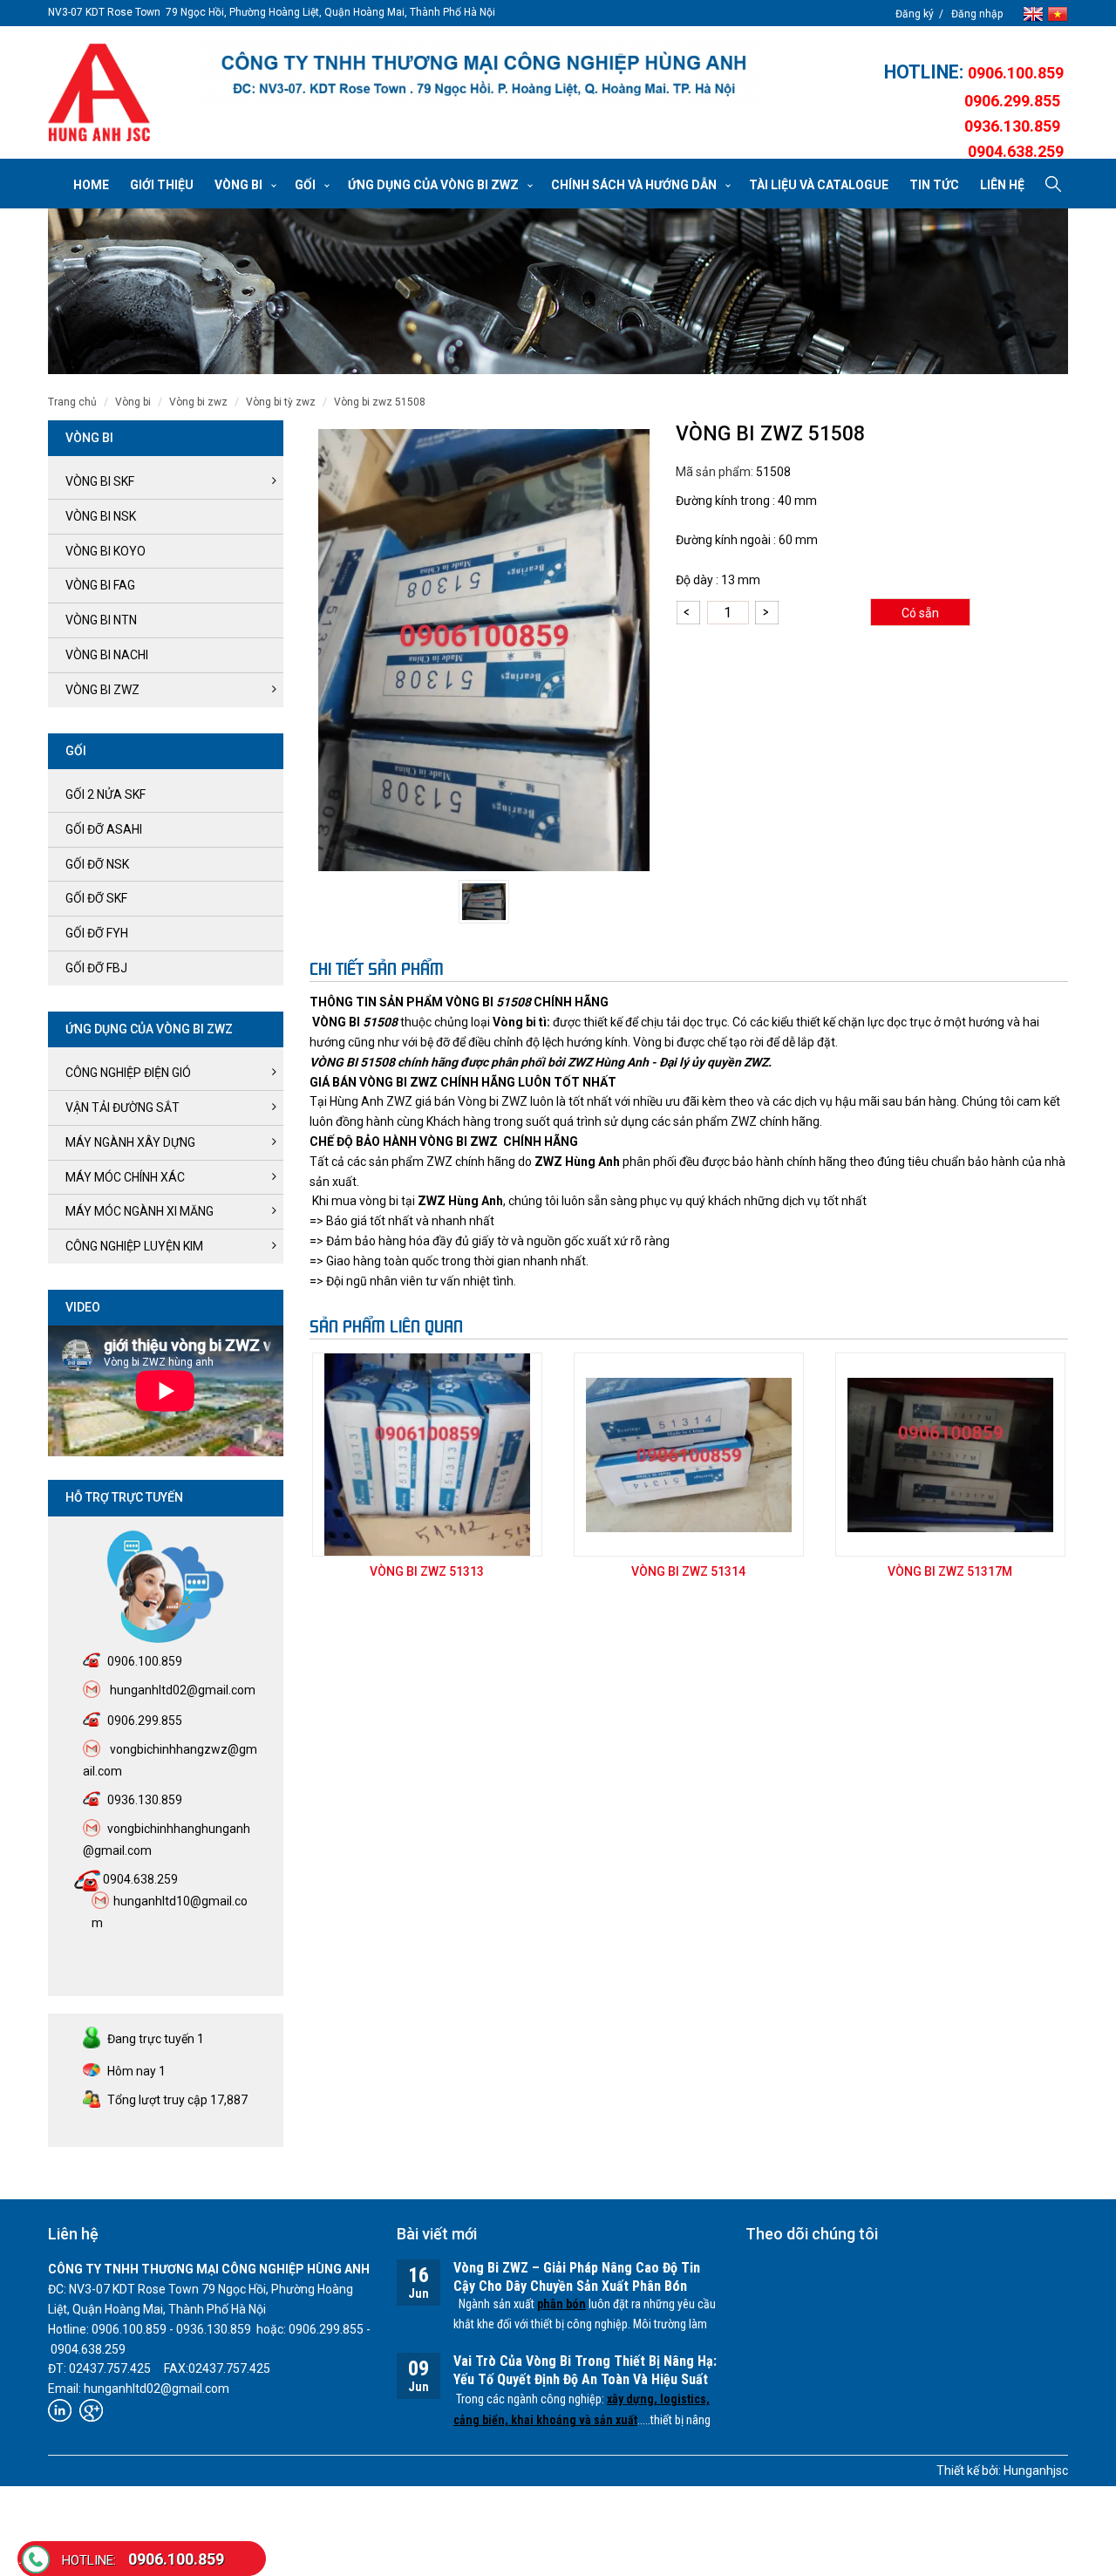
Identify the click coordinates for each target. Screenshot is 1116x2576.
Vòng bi (238, 185)
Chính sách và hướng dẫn (634, 185)
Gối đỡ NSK (97, 864)
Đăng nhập (977, 14)
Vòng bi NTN (101, 620)
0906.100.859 (143, 2559)
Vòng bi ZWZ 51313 (427, 1571)
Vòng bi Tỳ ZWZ (281, 402)
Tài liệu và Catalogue (819, 185)
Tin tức (934, 185)
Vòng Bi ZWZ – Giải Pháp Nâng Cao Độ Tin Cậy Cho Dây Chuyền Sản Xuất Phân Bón (577, 2277)
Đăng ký (915, 14)
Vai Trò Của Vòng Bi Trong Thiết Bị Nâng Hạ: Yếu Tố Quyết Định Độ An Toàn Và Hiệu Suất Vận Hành (585, 2379)
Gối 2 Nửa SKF (105, 794)
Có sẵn (920, 613)
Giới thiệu (162, 185)
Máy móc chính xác (125, 1177)
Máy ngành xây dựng (130, 1142)
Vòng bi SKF (100, 481)
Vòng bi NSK (101, 516)
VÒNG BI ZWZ (198, 402)
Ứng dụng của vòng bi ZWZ (433, 185)
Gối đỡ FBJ (96, 968)
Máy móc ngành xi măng (139, 1211)
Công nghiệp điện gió (128, 1073)
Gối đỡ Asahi (104, 829)
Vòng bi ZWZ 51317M (950, 1571)
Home (91, 185)
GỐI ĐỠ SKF (96, 898)
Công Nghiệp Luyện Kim (134, 1246)
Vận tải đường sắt (122, 1107)
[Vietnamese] (1058, 13)
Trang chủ (72, 402)
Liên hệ (1002, 185)
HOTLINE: (926, 72)
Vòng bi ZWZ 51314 (688, 1571)
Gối (305, 185)
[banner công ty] (483, 73)
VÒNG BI (133, 402)
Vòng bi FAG (100, 585)
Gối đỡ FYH (97, 933)
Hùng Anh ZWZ (371, 1101)
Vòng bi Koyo (105, 551)
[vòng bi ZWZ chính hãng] (99, 92)
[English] (1035, 13)
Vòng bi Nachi (107, 655)
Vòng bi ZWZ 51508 (380, 402)
